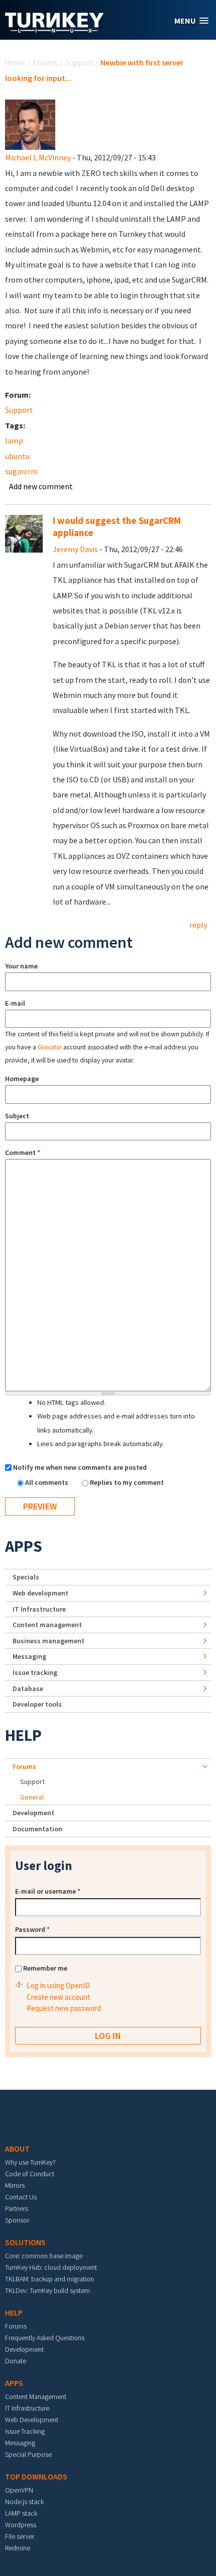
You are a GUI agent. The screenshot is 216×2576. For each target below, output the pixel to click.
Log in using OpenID (58, 1985)
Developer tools (37, 1704)
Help (23, 1735)
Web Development (32, 2420)
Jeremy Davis (75, 549)
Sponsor (17, 2220)
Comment (23, 1152)
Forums (45, 62)
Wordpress (21, 2525)
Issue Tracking (25, 2431)
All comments (47, 1482)
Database (28, 1689)
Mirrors (15, 2185)
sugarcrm (21, 471)
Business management (48, 1641)
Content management (47, 1625)
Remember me (45, 1968)
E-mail (15, 1003)
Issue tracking (35, 1672)
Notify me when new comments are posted (80, 1467)
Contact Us (21, 2197)
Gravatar (50, 1047)
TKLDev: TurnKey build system (47, 2290)
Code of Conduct (30, 2174)
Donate (16, 2361)
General (32, 1797)
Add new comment (41, 486)
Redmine (18, 2548)
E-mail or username (48, 1891)
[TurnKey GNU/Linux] (55, 30)
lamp (14, 440)
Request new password (64, 2008)
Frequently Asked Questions (45, 2338)
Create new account (59, 1997)
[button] (191, 21)
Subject (17, 1116)
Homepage (22, 1079)
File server (20, 2536)
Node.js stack (24, 2502)
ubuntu (17, 456)
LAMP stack (21, 2513)
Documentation (37, 1829)
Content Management (36, 2396)
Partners (17, 2208)
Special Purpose (28, 2454)
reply (198, 925)
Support (79, 62)
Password (32, 1929)
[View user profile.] (30, 124)
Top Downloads (36, 2476)
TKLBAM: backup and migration (49, 2279)
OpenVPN (19, 2490)
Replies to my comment (127, 1482)
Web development (40, 1593)
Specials (26, 1577)
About (17, 2149)
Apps (24, 1546)
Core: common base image (44, 2256)
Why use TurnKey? (30, 2162)
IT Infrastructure (39, 1609)
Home (15, 62)
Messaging (29, 1656)
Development (33, 1813)
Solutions (25, 2242)
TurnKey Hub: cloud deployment (51, 2267)
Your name (21, 966)
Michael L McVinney (38, 157)
